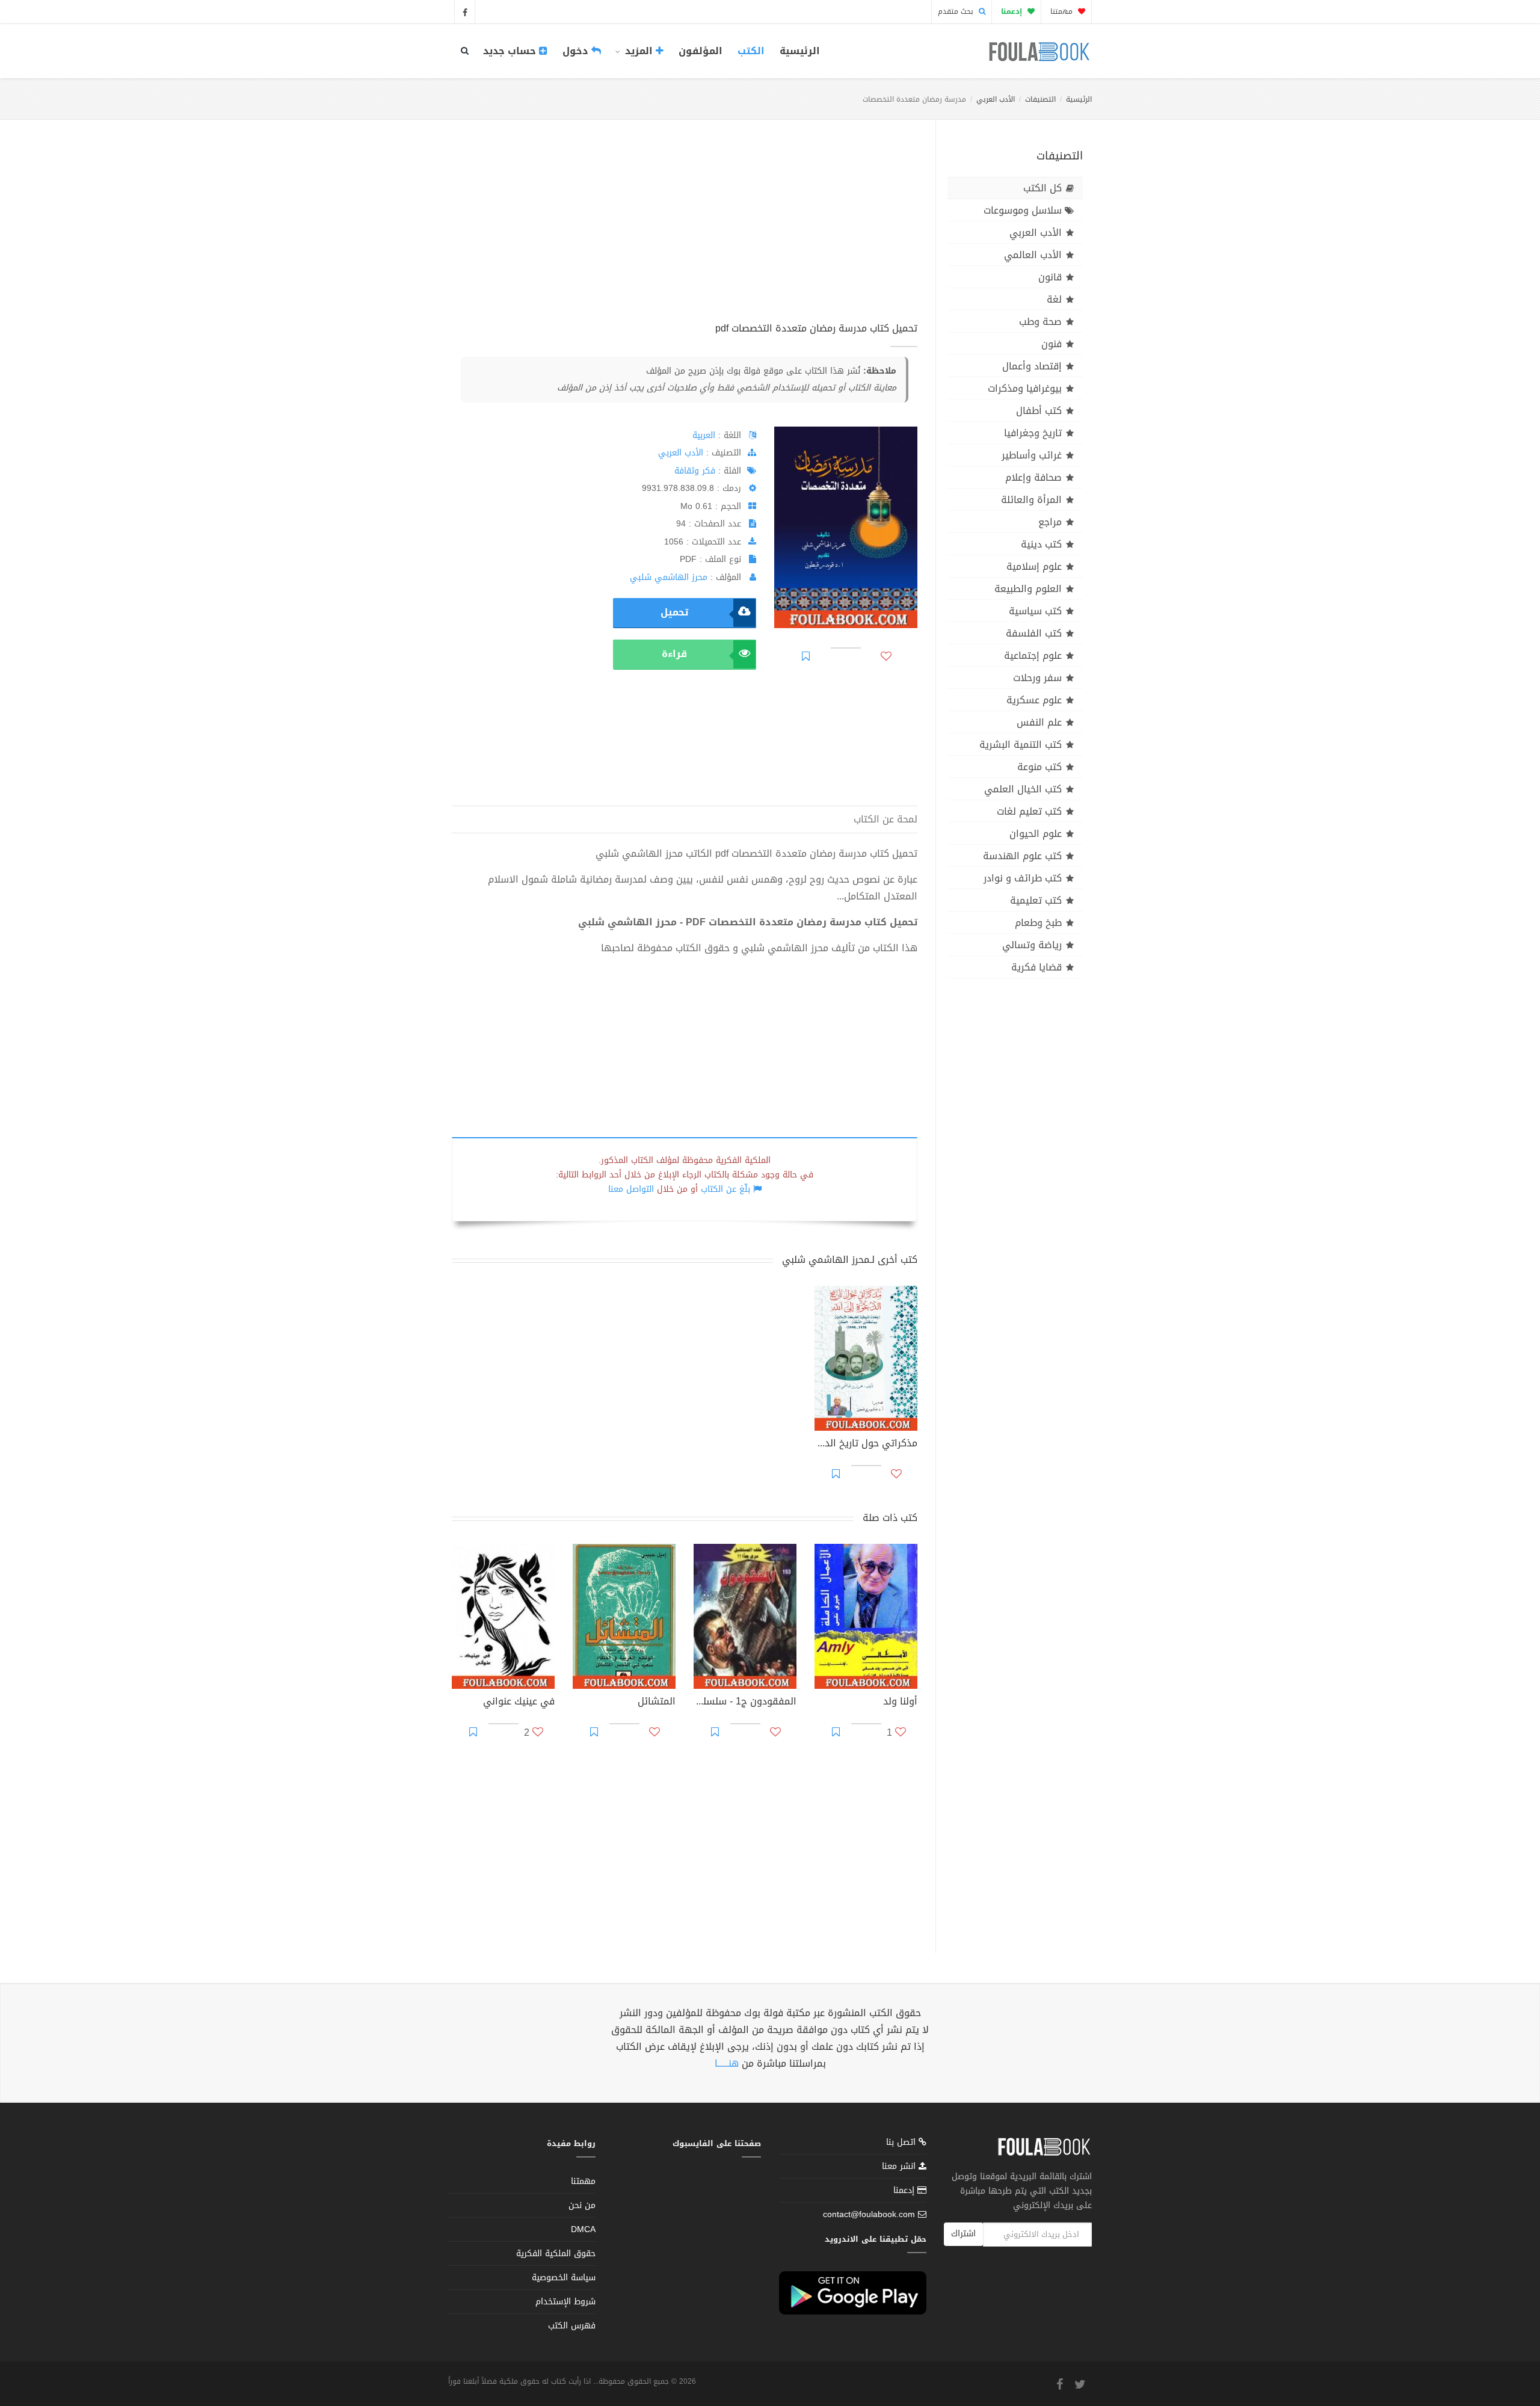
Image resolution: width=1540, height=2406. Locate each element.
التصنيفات (1040, 99)
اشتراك (963, 2234)
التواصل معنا (631, 1189)
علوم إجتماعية (1033, 655)
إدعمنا (905, 2190)
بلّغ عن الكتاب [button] (725, 1189)
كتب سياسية (1035, 611)
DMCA (583, 2229)
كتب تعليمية (1036, 900)
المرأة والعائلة (1031, 500)
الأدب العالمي (1033, 255)
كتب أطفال (1039, 411)
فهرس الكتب (572, 2326)
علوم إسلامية (1034, 566)
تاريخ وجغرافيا (1033, 433)
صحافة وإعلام (1033, 477)
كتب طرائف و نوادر (1023, 878)
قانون (1050, 277)
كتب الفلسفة (1034, 633)
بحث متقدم (957, 11)
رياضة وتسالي (1032, 945)
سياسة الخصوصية (564, 2278)
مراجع (1050, 522)
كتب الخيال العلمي (1023, 789)
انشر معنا (900, 2166)
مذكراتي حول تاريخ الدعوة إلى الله (866, 1445)
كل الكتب (1043, 188)
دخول (577, 51)
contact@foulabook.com (869, 2214)
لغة (1054, 299)
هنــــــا (727, 2063)
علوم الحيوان (1036, 834)
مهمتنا (1063, 11)
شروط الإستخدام (565, 2302)
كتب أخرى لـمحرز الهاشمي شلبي (850, 1260)
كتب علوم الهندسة (1022, 856)
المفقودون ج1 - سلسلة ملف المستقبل (745, 1703)
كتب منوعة (1039, 767)
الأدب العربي (996, 99)
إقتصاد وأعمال (1032, 366)
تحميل (674, 612)
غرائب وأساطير (1032, 455)
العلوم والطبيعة (1028, 589)
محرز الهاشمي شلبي (669, 577)
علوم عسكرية (1034, 700)
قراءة (674, 654)
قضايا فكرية (1036, 967)
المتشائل (657, 1703)
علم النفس (1039, 722)
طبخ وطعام (1038, 923)
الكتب (751, 51)
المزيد (639, 51)
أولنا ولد (900, 1703)
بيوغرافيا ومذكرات (1025, 388)
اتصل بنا (902, 2143)
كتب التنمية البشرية (1021, 745)
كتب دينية (1041, 544)
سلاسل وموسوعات (1023, 210)
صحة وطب (1040, 322)
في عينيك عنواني (519, 1703)
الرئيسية (800, 51)
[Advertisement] (685, 234)
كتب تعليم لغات (1029, 811)
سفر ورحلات (1037, 678)
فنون (1052, 344)
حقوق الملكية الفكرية (556, 2253)
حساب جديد (511, 51)
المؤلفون (701, 51)
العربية (704, 435)
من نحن (582, 2205)
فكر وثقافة (695, 471)
